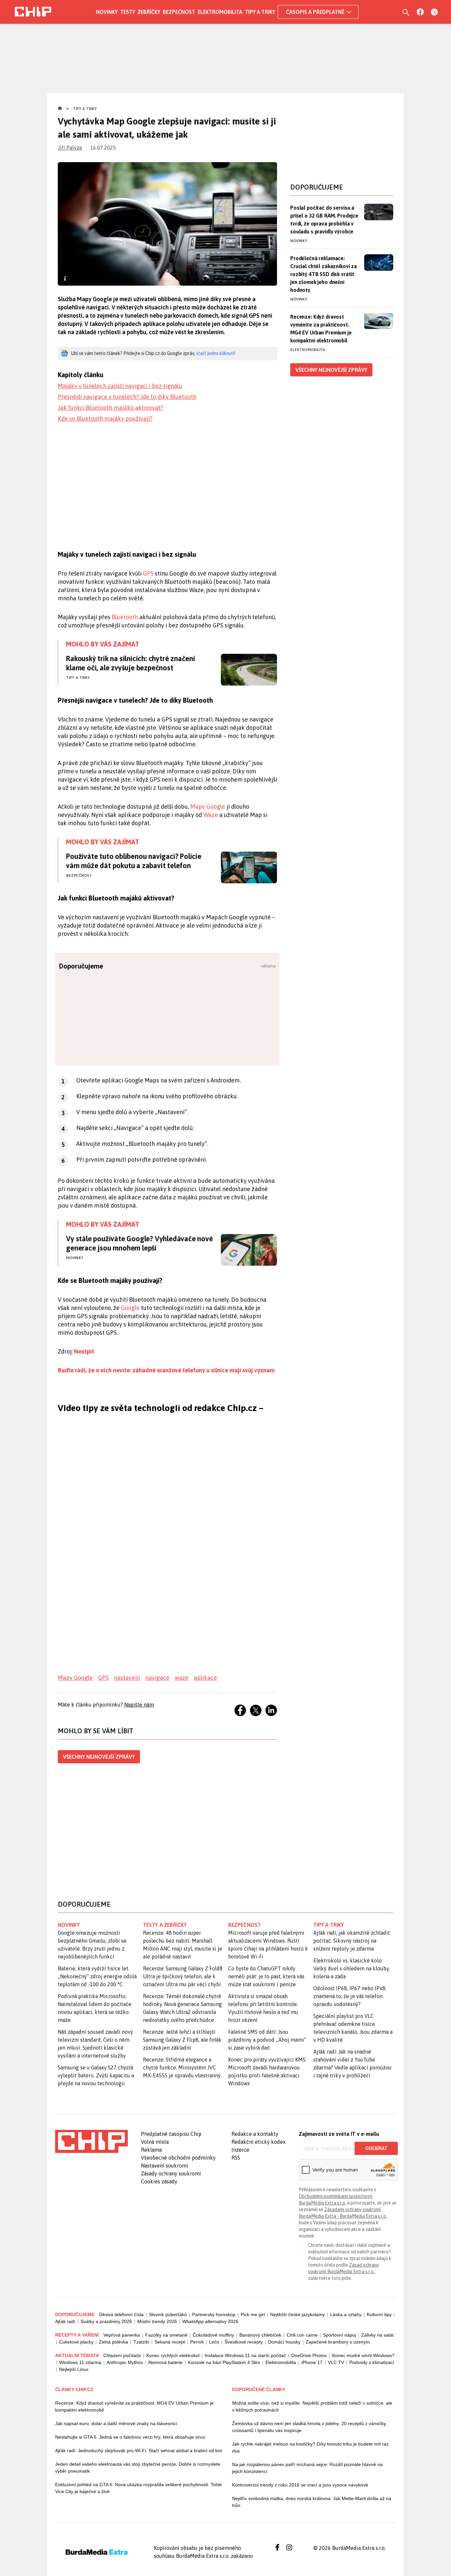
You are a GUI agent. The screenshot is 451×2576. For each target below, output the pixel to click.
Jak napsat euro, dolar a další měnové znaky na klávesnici (116, 2423)
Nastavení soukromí (165, 2166)
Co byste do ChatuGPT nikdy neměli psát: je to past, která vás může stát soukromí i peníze (266, 1976)
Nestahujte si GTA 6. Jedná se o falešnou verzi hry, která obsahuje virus (130, 2437)
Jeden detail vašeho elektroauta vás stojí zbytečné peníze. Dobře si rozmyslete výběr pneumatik (138, 2468)
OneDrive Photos (309, 2355)
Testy (128, 12)
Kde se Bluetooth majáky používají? (105, 419)
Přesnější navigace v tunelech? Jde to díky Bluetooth (127, 397)
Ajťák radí (65, 2321)
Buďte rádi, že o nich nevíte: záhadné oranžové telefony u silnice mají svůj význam (166, 1370)
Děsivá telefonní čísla (121, 2314)
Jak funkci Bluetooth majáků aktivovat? (110, 408)
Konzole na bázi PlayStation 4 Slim (224, 2362)
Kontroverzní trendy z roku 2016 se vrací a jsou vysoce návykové (300, 2485)
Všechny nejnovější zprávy (99, 1757)
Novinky (107, 12)
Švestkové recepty (244, 2342)
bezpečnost (244, 1925)
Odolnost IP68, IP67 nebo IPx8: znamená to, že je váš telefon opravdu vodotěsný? (350, 1996)
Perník (197, 2342)
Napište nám (139, 1705)
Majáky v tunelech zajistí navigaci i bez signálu (120, 386)
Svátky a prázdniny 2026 (106, 2321)
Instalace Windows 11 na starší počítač (245, 2355)
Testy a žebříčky (165, 1925)
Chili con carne (302, 2335)
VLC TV (336, 2362)
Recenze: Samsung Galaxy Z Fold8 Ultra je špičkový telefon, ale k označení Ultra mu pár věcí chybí (183, 1976)
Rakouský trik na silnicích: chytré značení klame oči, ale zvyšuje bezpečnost (131, 663)
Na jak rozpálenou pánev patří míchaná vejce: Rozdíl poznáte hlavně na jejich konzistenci (307, 2468)
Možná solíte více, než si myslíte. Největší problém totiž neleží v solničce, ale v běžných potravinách (312, 2406)
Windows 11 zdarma (80, 2362)
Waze (211, 815)
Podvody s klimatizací (372, 2362)
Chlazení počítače (122, 2355)
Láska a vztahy (346, 2314)
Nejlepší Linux (74, 2369)
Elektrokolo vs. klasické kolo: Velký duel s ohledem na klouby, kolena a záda (351, 1968)
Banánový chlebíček (260, 2335)
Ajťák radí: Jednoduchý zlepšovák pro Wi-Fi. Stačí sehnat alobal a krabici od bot (139, 2451)
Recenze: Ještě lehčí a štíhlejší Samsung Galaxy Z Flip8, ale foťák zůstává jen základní (182, 2040)
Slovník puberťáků (168, 2314)
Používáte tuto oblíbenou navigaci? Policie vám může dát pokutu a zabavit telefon (134, 861)
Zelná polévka (113, 2342)
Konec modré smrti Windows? (363, 2355)
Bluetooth (125, 617)
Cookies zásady (159, 2181)
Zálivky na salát (377, 2335)
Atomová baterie (165, 2362)
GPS (148, 573)
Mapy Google (208, 807)
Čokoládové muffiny (213, 2335)
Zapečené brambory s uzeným (338, 2342)
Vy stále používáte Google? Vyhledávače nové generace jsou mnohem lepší (139, 1243)
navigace (157, 1678)
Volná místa (155, 2142)
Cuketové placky (76, 2342)
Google (130, 1308)
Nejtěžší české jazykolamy (297, 2314)
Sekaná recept (170, 2342)
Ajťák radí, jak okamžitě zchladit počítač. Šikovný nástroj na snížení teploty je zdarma (352, 1941)
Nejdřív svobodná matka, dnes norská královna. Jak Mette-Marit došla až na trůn (312, 2502)
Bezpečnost (179, 12)
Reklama (151, 2150)
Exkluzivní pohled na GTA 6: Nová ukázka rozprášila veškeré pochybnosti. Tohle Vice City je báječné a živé (139, 2488)
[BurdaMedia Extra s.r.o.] (91, 2141)
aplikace (205, 1678)
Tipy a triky (260, 12)
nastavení (127, 1678)
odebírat (376, 2148)
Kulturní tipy (379, 2314)
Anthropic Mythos (125, 2362)
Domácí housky (284, 2342)
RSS (236, 2158)
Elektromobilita (220, 12)
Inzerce (240, 2150)
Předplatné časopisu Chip (171, 2134)
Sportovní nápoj (339, 2335)
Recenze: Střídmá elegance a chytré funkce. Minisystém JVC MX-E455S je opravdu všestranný (182, 2067)
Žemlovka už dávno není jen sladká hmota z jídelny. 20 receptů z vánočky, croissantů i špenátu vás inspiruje (310, 2427)
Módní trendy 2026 (157, 2321)
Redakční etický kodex (259, 2142)
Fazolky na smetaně (166, 2335)
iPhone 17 (312, 2362)
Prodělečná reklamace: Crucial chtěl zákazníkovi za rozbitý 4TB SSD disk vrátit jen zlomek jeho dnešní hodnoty (324, 274)
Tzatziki (141, 2342)
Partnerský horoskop (214, 2314)
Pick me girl (253, 2314)
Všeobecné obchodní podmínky (178, 2158)
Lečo (214, 2342)
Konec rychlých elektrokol (173, 2355)
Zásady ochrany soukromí (171, 2173)
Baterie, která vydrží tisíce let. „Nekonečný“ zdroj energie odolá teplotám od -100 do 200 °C (97, 1976)
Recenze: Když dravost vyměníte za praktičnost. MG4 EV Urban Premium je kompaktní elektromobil (321, 329)
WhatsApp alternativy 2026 (210, 2321)
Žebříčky (149, 12)
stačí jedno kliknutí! (216, 353)
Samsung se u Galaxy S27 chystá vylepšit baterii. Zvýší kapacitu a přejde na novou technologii (96, 2075)
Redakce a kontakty (255, 2134)
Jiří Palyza (70, 148)
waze (182, 1678)
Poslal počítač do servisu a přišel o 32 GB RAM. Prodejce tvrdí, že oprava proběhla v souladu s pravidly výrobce (324, 220)
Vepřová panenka (122, 2335)
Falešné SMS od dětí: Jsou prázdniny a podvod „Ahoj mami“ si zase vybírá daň (267, 2040)
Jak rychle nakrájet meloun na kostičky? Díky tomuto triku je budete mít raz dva (310, 2447)
